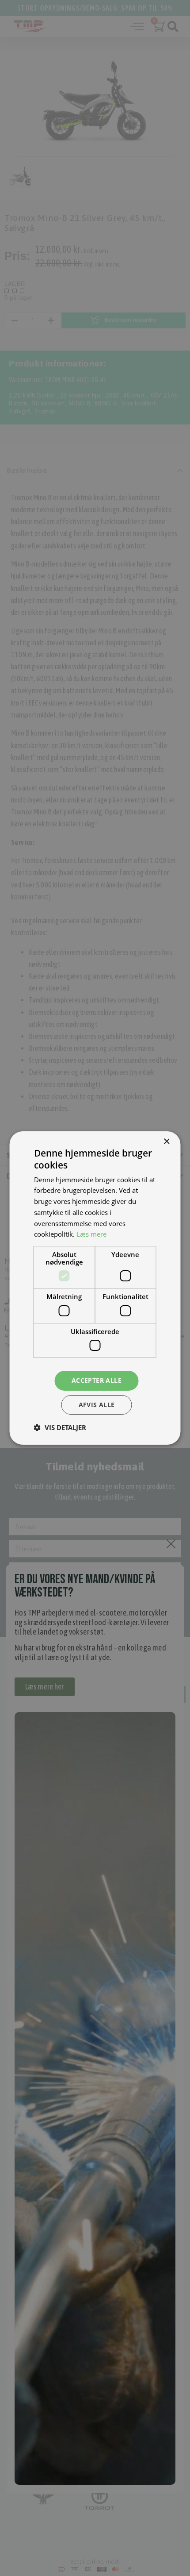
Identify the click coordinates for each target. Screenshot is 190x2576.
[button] (60, 1427)
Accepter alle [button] (97, 1380)
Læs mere (91, 1234)
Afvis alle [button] (97, 1405)
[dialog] (95, 1288)
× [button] (166, 1142)
